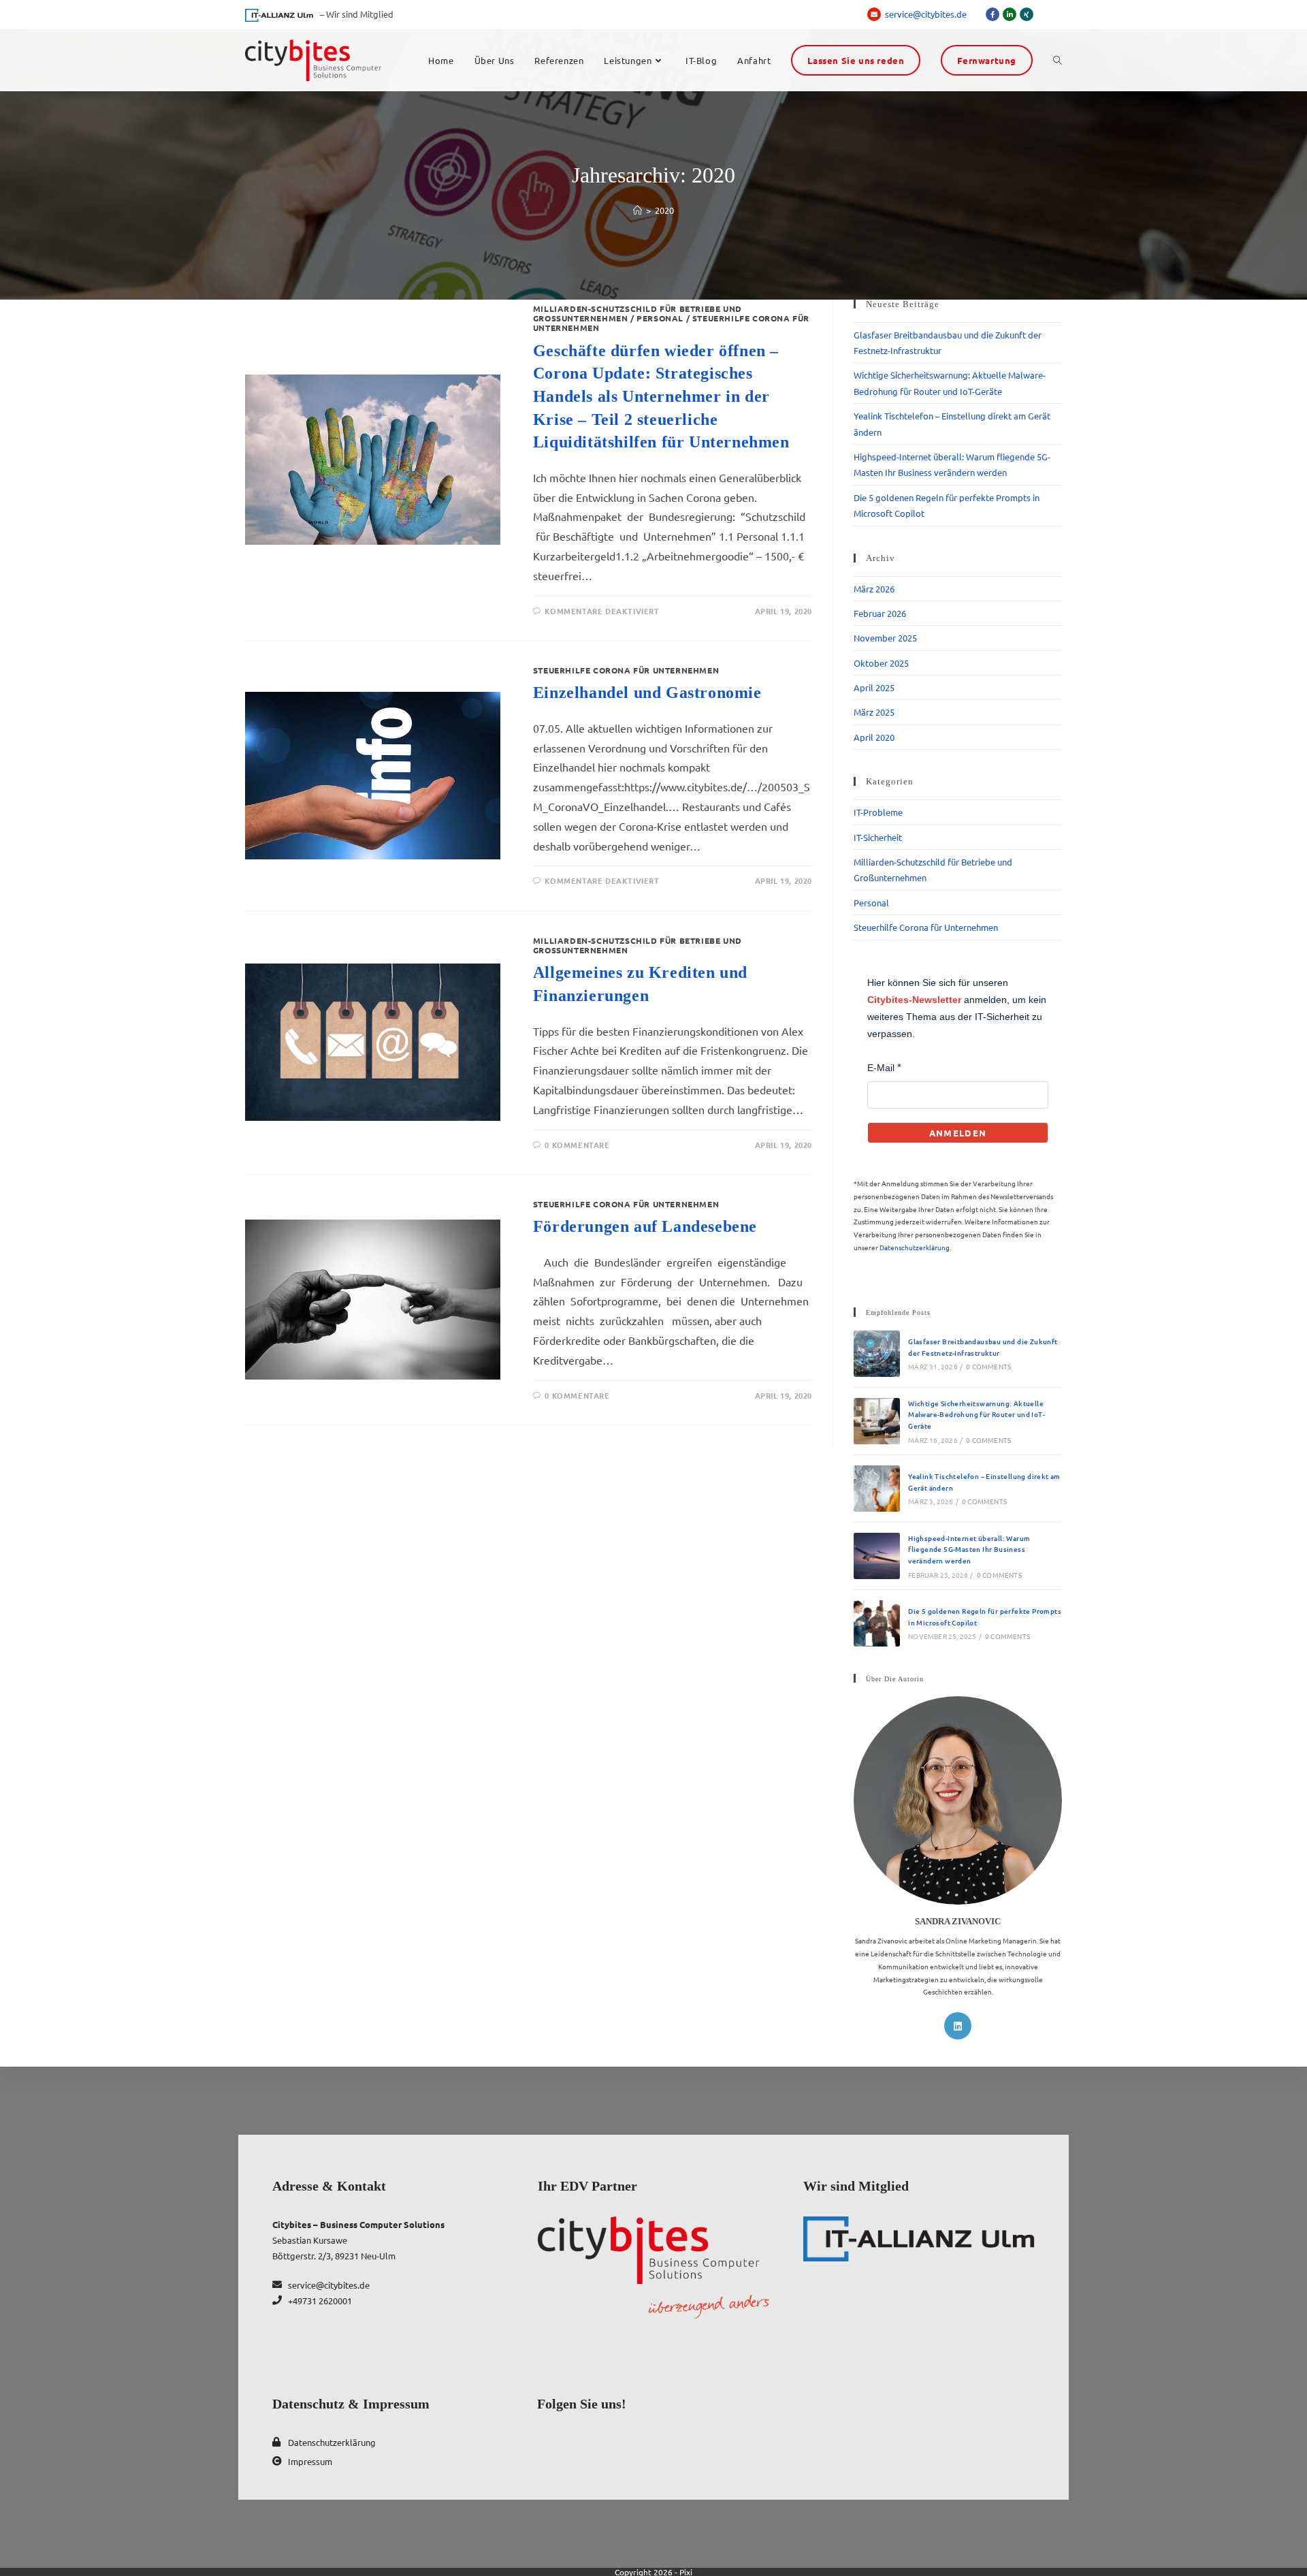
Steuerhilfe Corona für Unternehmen (626, 670)
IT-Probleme (878, 812)
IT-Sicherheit (878, 837)
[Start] (638, 210)
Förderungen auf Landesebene (645, 1226)
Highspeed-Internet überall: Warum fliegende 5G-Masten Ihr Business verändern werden (969, 1549)
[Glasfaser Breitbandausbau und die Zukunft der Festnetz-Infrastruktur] (877, 1354)
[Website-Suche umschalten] (1058, 61)
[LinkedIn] (958, 2026)
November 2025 (885, 638)
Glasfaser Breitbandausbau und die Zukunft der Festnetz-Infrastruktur (983, 1347)
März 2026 (874, 589)
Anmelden (958, 1133)
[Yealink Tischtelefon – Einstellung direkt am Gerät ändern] (877, 1489)
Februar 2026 (880, 613)
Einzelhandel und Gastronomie (647, 693)
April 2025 (874, 687)
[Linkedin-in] (1010, 14)
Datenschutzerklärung (915, 1247)
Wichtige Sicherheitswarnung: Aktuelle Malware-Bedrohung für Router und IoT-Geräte (977, 1414)
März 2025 (874, 712)
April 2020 (874, 737)
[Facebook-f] (993, 14)
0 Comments (988, 1366)
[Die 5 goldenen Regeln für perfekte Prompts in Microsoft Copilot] (877, 1623)
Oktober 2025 (881, 663)
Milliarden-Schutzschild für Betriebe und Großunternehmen (638, 945)
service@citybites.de (927, 14)
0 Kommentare (577, 1145)
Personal (660, 318)
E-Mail (881, 1068)
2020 (664, 210)
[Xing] (1027, 14)
